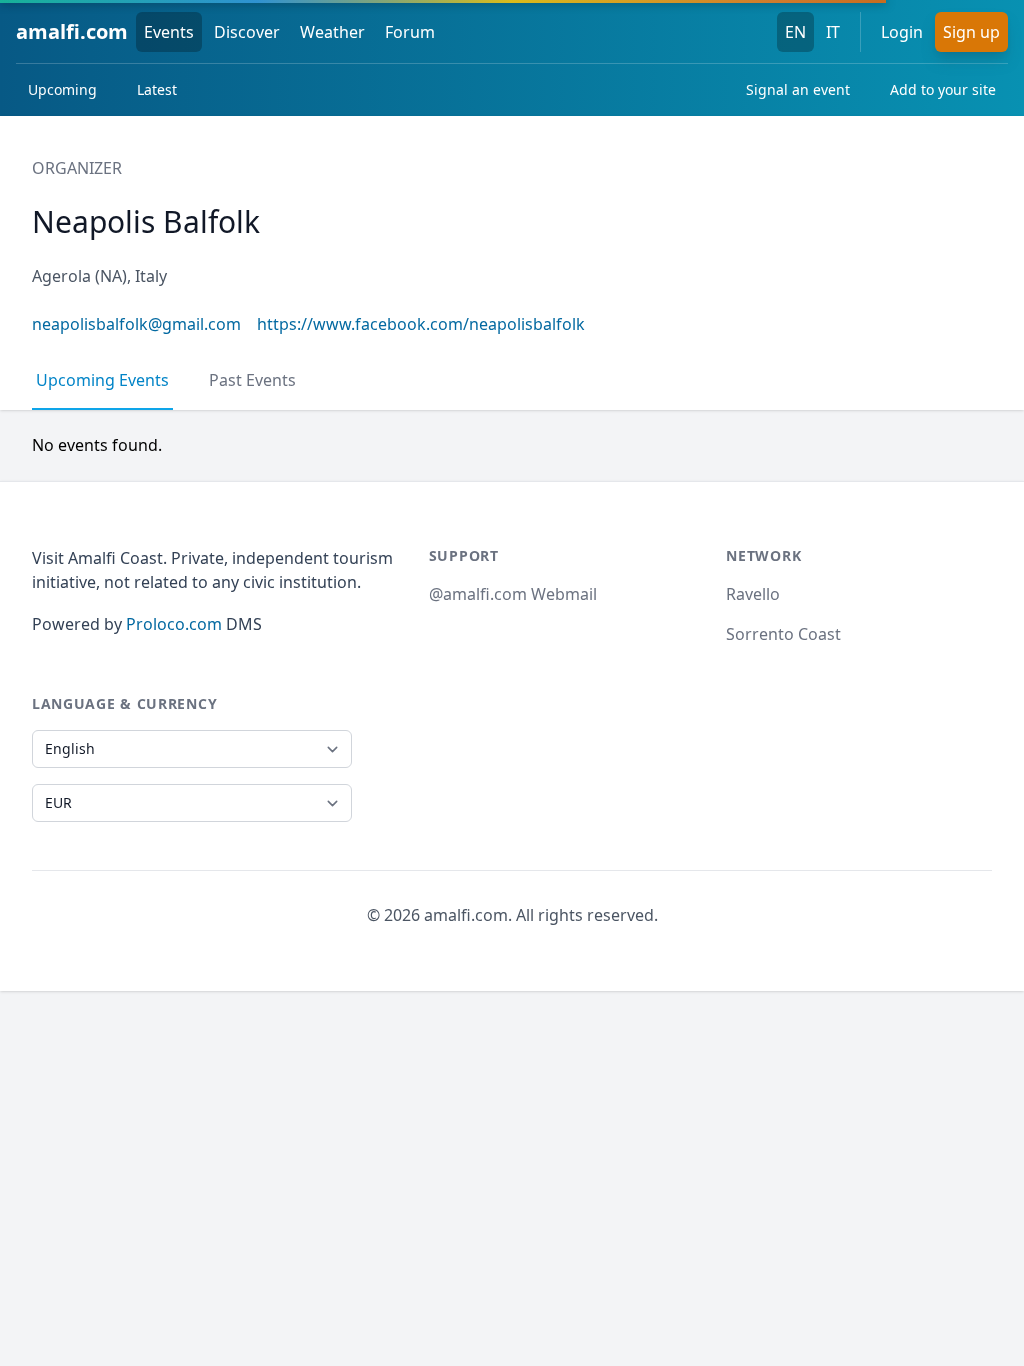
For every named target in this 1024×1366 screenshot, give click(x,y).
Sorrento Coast (783, 634)
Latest (157, 89)
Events (169, 32)
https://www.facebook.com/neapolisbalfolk (421, 324)
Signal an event (798, 89)
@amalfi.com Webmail (513, 594)
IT (833, 32)
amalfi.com (72, 31)
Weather (332, 32)
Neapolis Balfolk (146, 221)
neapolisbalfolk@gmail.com (136, 324)
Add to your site (943, 89)
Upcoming (62, 89)
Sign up (971, 32)
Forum (410, 32)
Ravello (753, 594)
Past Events (252, 380)
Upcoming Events (102, 380)
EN (795, 32)
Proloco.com (174, 624)
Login (902, 32)
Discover (247, 32)
